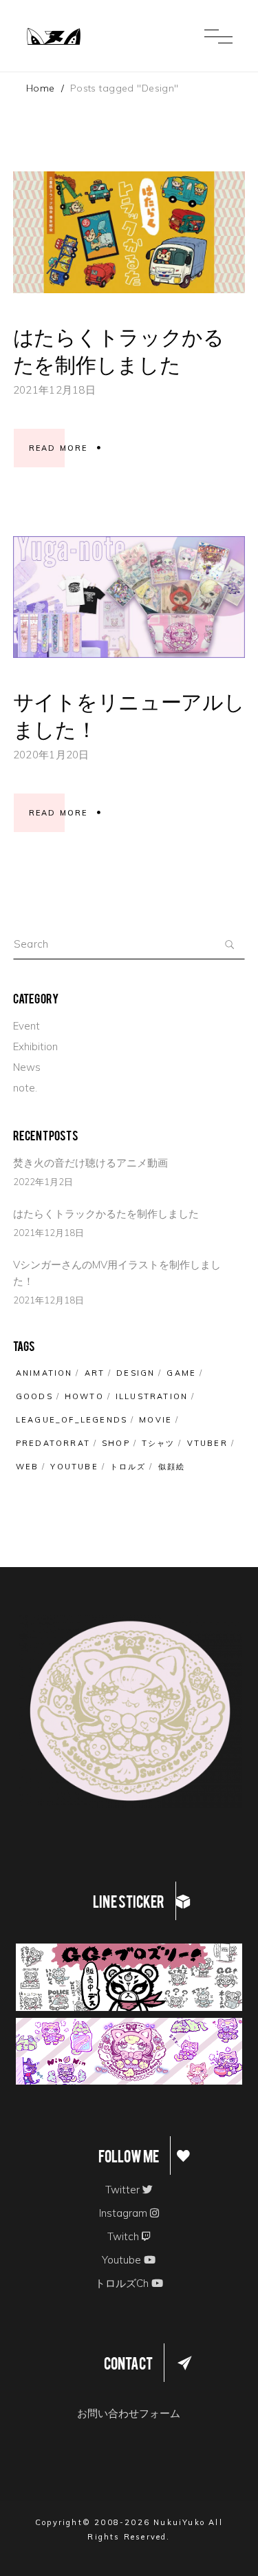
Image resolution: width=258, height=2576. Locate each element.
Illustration (152, 1396)
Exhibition (35, 1046)
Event (26, 1026)
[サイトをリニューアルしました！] (129, 597)
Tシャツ (159, 1443)
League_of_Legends (72, 1420)
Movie (155, 1420)
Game (181, 1373)
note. (25, 1088)
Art (95, 1373)
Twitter (124, 2190)
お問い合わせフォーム (129, 2413)
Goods (34, 1396)
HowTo (84, 1396)
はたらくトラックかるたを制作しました (119, 348)
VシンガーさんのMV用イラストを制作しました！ (117, 1273)
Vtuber (207, 1443)
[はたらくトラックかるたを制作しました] (129, 232)
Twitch (125, 2236)
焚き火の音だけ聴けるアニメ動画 (90, 1163)
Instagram (125, 2213)
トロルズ (128, 1467)
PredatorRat (53, 1443)
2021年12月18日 (54, 390)
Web (28, 1467)
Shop (116, 1443)
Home (41, 88)
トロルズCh (123, 2283)
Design (136, 1373)
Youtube (74, 1467)
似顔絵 (172, 1467)
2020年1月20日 (51, 755)
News (27, 1067)
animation (44, 1373)
